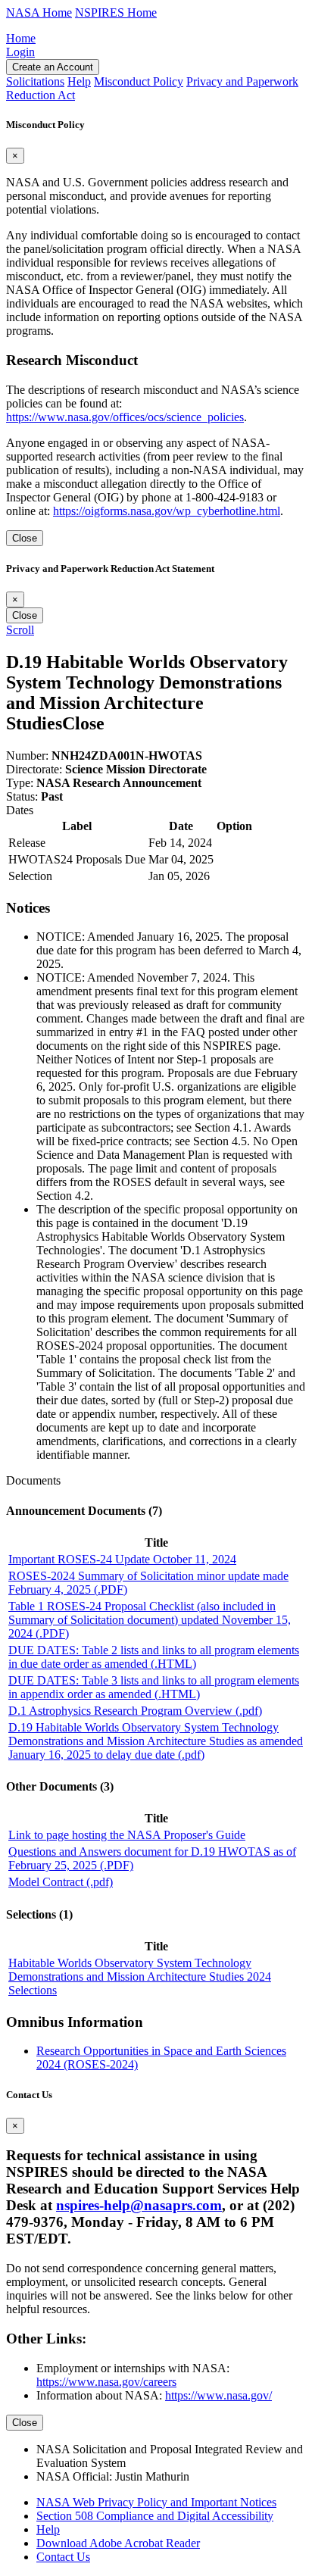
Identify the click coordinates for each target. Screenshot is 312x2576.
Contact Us (63, 2557)
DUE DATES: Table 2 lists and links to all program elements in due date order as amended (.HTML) (154, 1657)
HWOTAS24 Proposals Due (77, 859)
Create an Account (53, 67)
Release (27, 843)
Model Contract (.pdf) (61, 1882)
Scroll (20, 630)
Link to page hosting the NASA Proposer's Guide (127, 1835)
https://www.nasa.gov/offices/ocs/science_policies (125, 417)
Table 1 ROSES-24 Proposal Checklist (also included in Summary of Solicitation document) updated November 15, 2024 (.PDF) (150, 1620)
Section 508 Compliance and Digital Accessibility (155, 2516)
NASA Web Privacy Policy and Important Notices (156, 2502)
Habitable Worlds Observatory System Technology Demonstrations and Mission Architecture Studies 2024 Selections (140, 1976)
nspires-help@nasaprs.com (139, 2205)
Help (48, 2529)
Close (25, 538)
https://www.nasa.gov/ (218, 2395)
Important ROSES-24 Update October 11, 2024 (122, 1559)
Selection (30, 876)
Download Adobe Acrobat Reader (118, 2543)
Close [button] (83, 723)
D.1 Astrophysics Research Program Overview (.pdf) (135, 1711)
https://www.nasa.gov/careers (106, 2382)
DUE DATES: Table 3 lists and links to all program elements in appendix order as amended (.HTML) (154, 1687)
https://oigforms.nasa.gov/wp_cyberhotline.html (167, 511)
